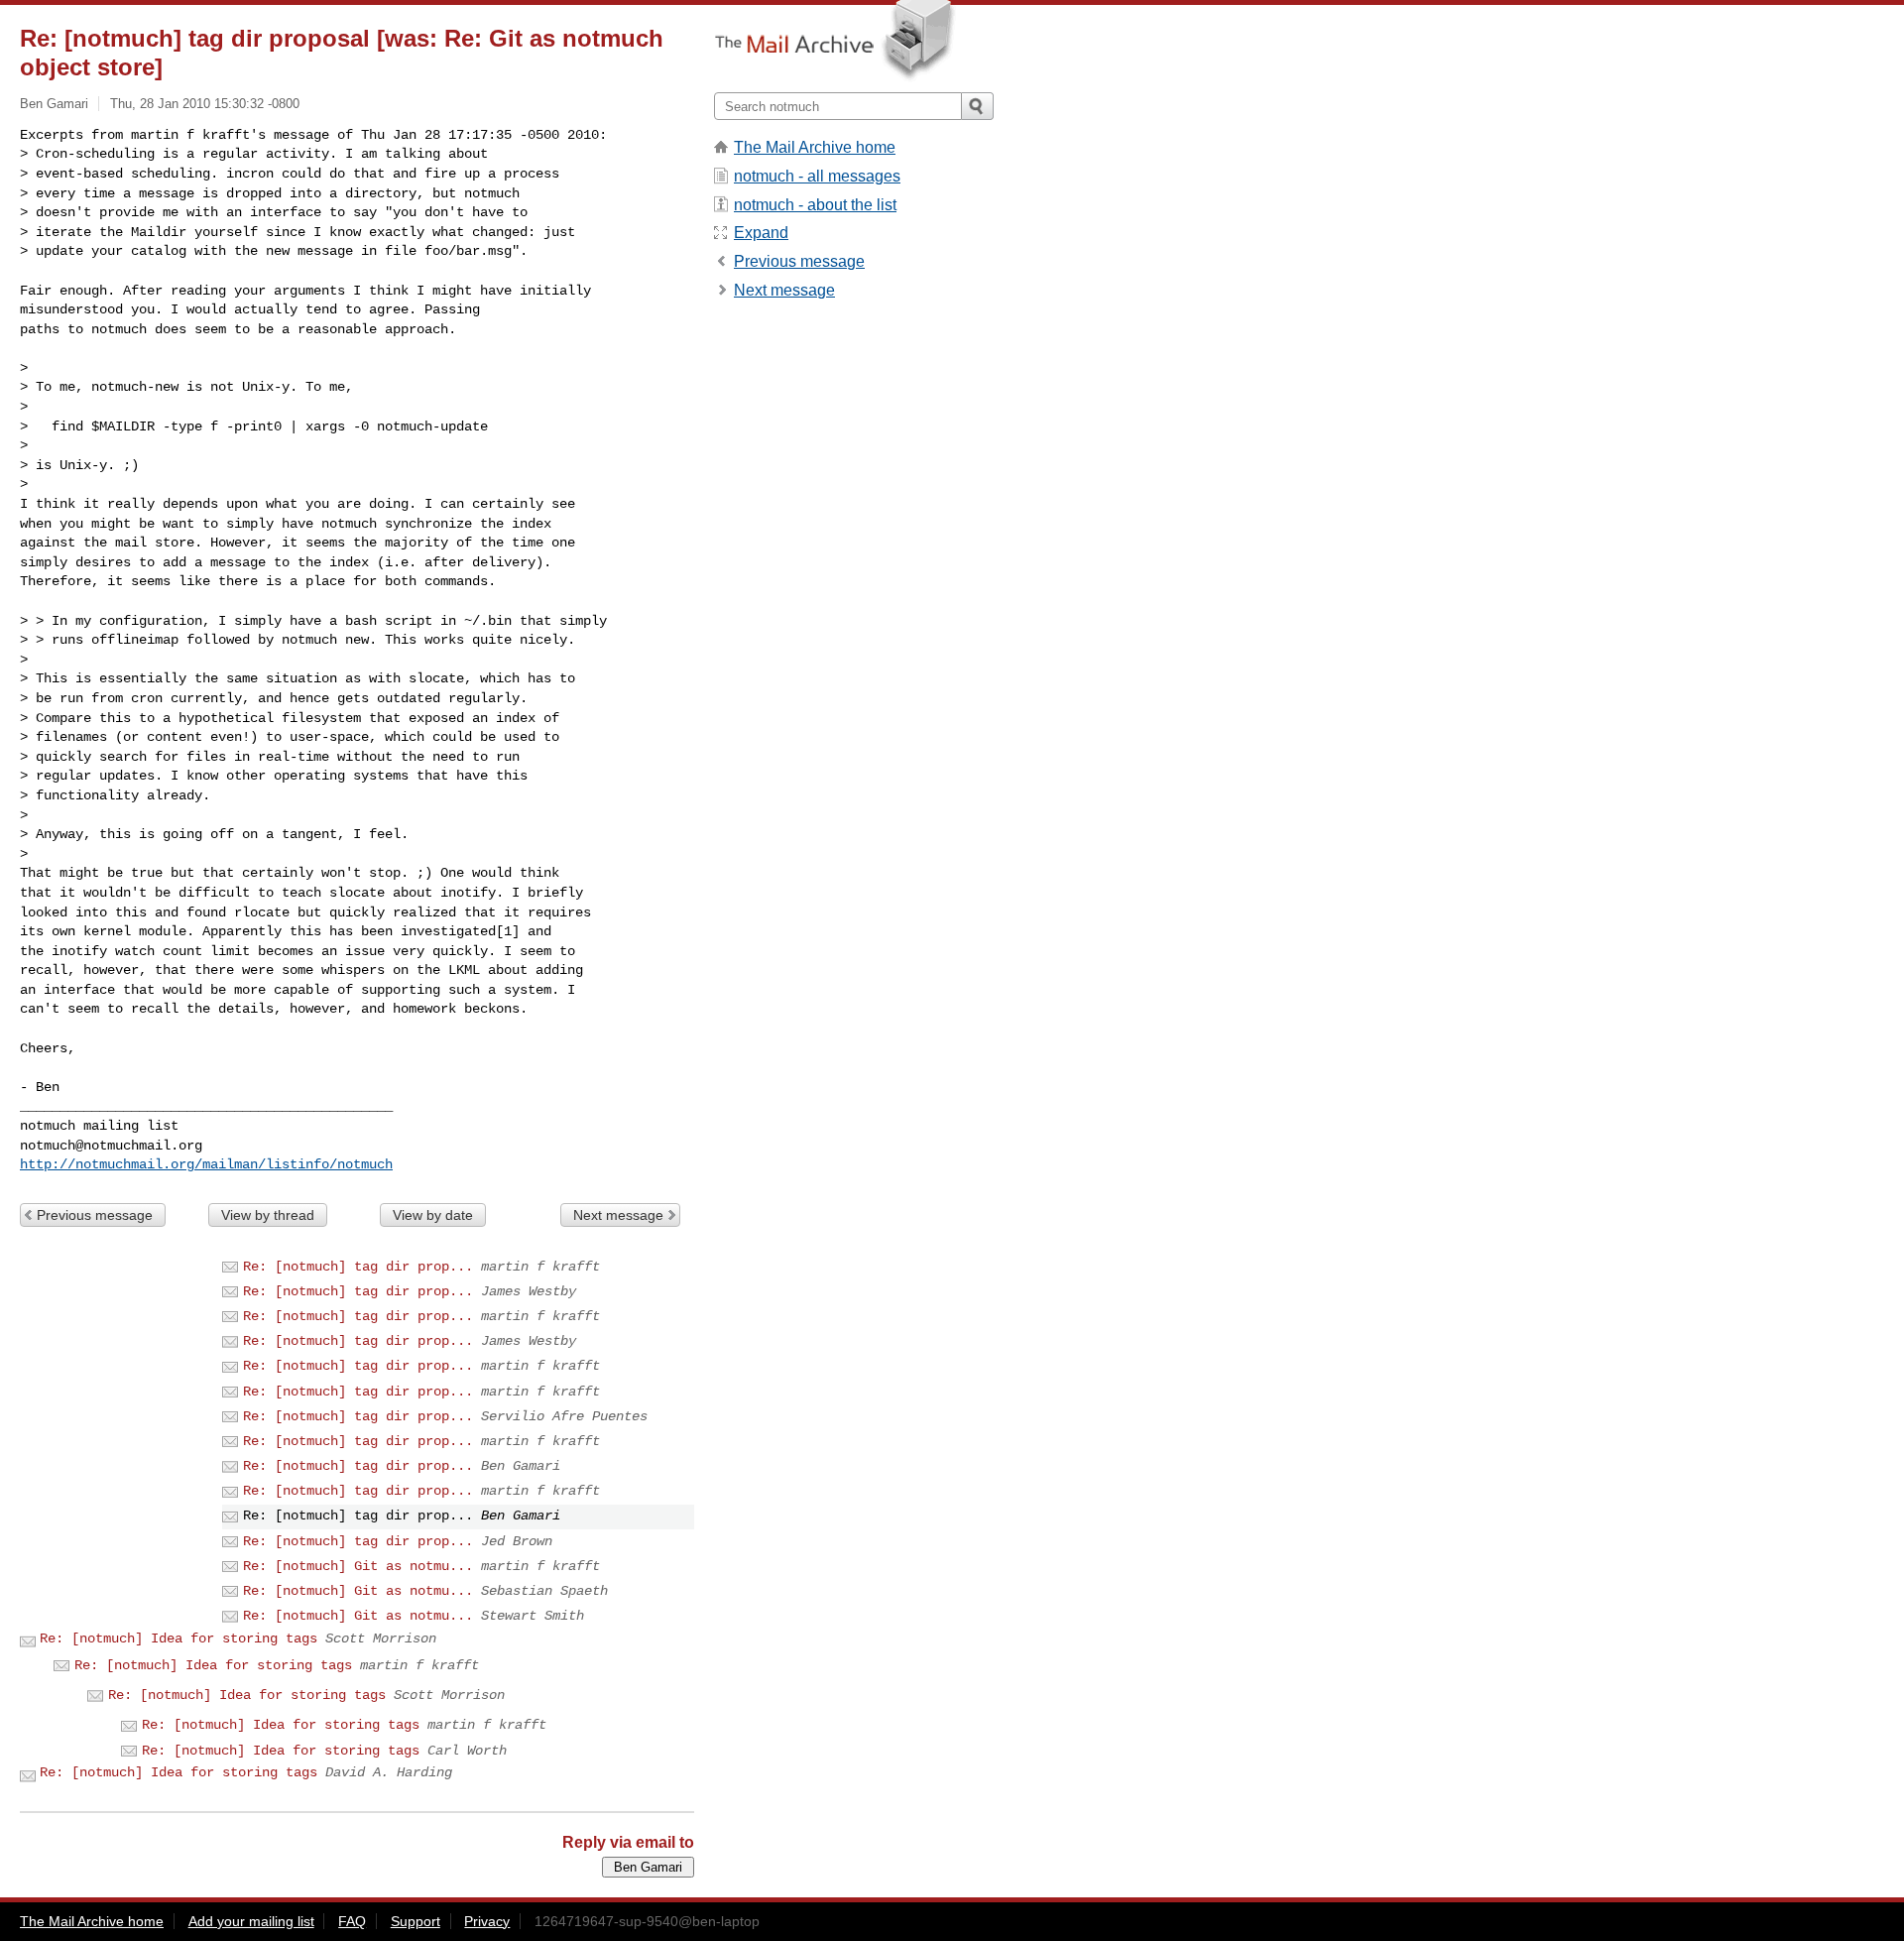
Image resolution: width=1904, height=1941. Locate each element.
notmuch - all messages (817, 176)
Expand (761, 233)
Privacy (487, 1921)
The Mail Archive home (815, 147)
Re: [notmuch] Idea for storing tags (178, 1638)
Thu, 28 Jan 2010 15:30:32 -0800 (205, 104)
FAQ (352, 1921)
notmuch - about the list (815, 205)
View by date (433, 1215)
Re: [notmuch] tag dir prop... (358, 1267)
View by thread (268, 1215)
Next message (618, 1215)
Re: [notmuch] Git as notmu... (358, 1566)
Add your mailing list (251, 1921)
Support (416, 1921)
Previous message (95, 1215)
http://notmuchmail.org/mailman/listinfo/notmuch (206, 1164)
